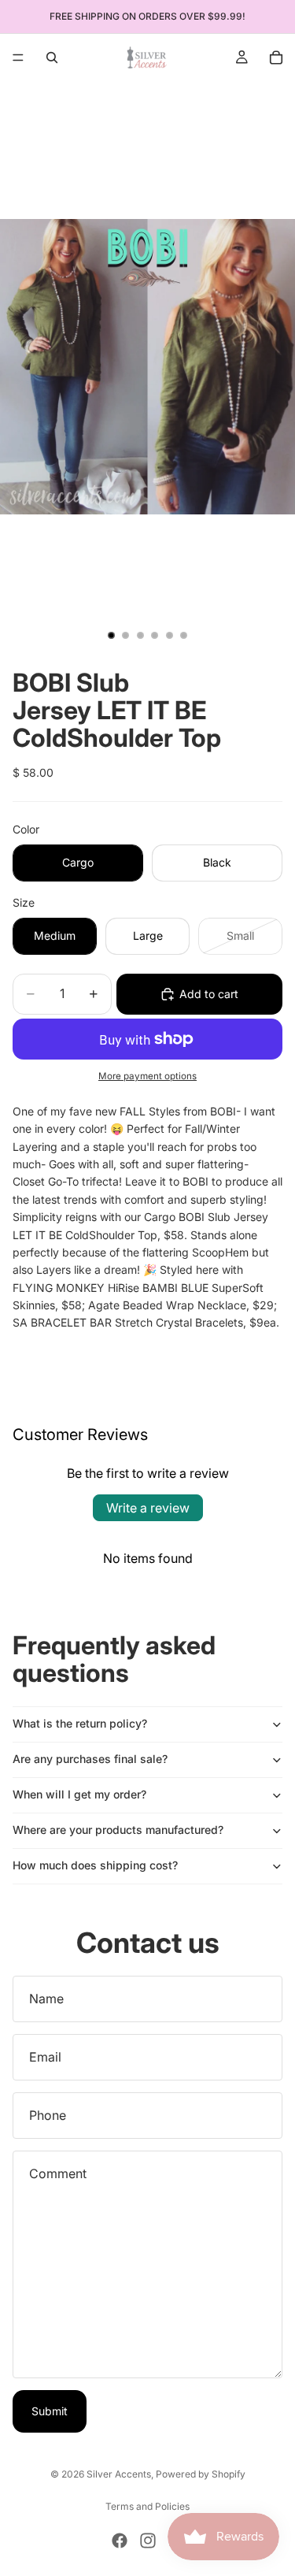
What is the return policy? (80, 1723)
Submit (50, 2411)
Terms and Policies (147, 2506)
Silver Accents (119, 2474)
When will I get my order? (79, 1794)
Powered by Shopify (201, 2474)
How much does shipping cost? (95, 1865)
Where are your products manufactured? (118, 1830)
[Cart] (276, 58)
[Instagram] (148, 2541)
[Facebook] (120, 2541)
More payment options (147, 1076)
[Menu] (18, 58)
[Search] (52, 58)
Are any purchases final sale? (90, 1759)
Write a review (148, 1508)
